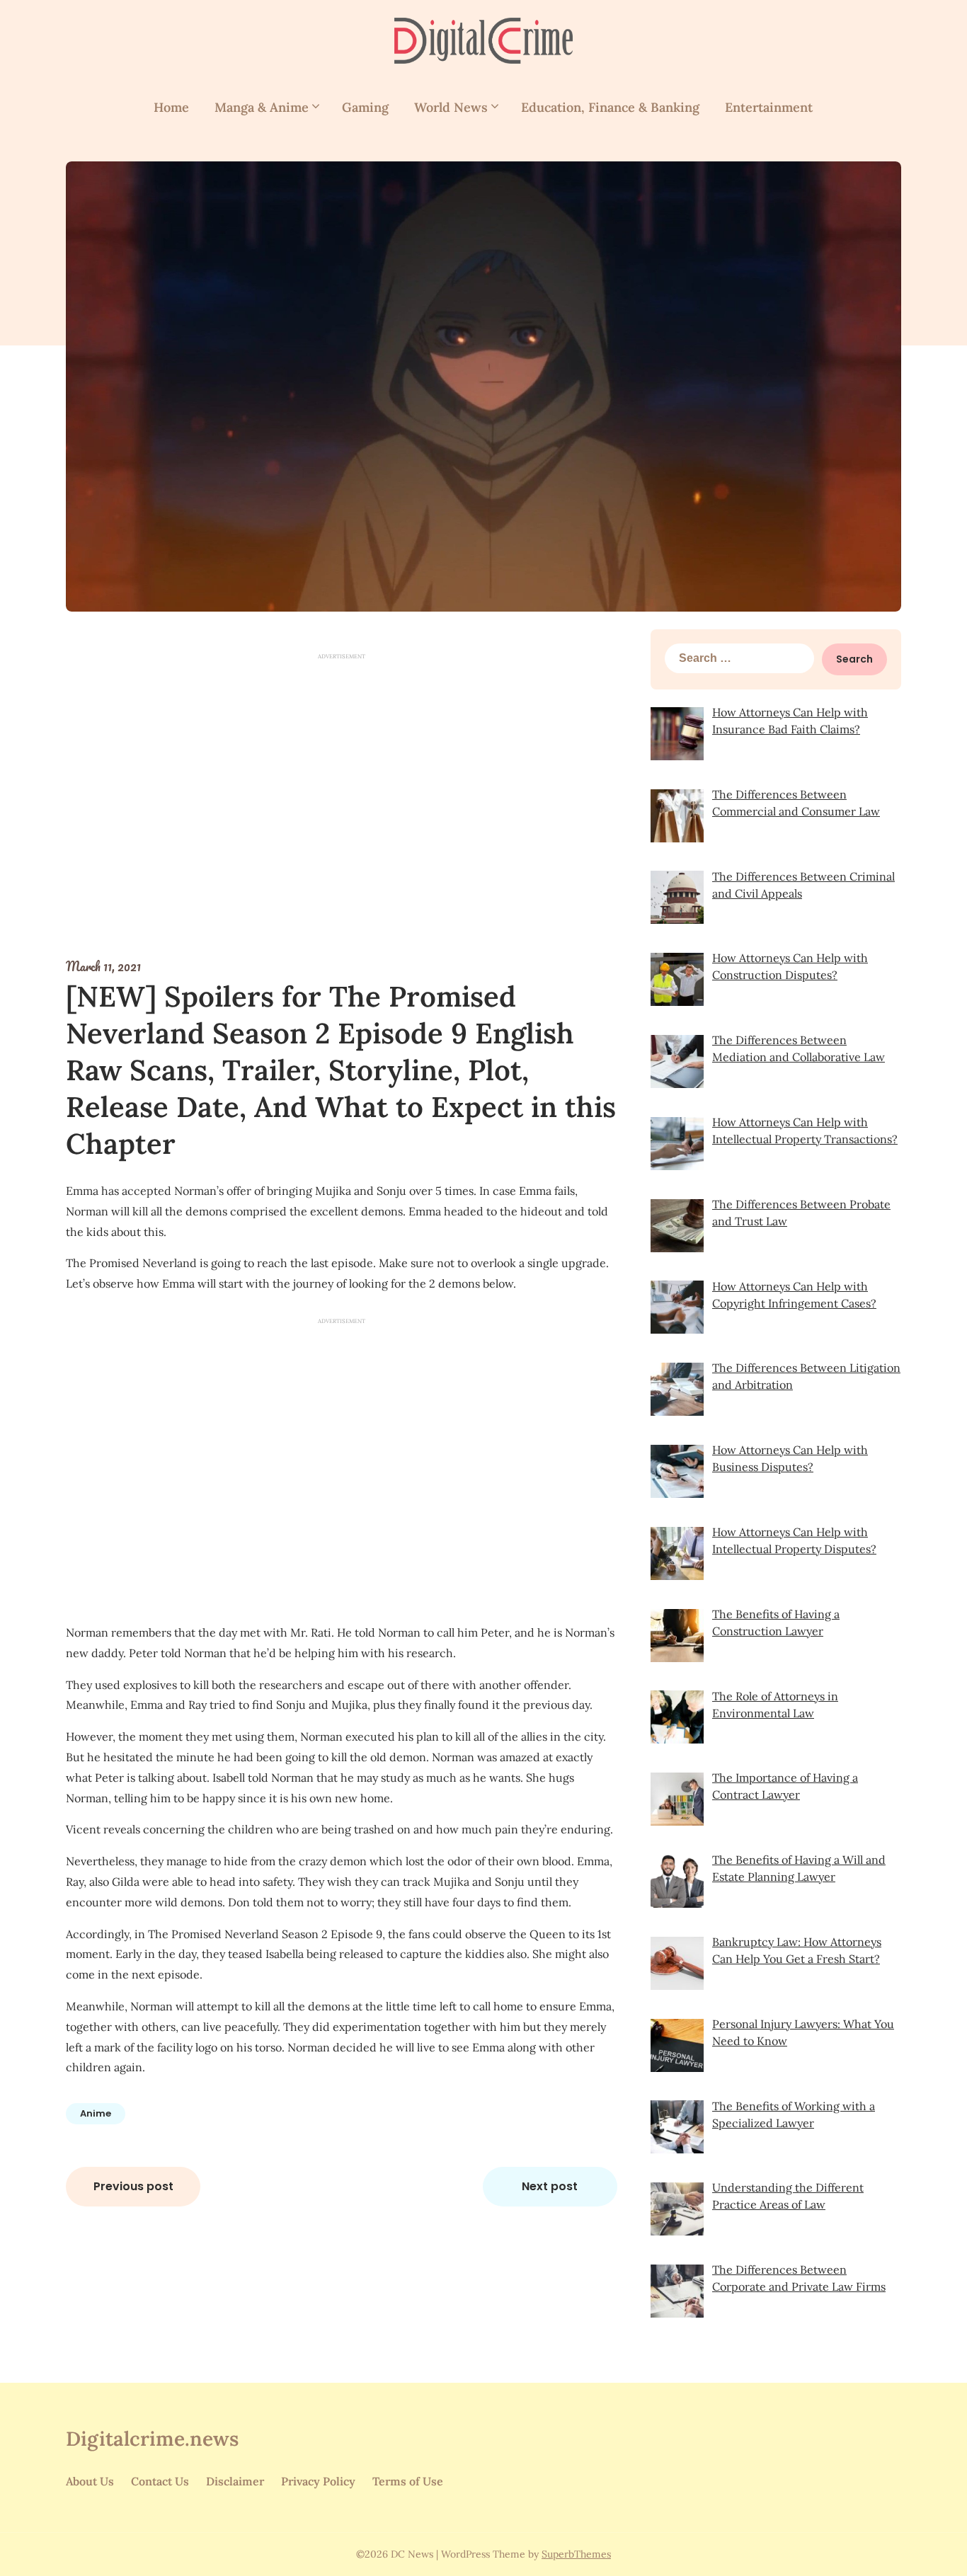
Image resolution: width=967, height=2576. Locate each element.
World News (451, 107)
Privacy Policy (318, 2481)
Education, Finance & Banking (610, 107)
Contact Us (160, 2481)
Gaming (365, 107)
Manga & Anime (262, 107)
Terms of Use (408, 2481)
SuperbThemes (576, 2554)
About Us (90, 2481)
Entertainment (769, 107)
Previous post (133, 2186)
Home (171, 107)
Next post (550, 2186)
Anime (96, 2113)
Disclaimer (235, 2481)
